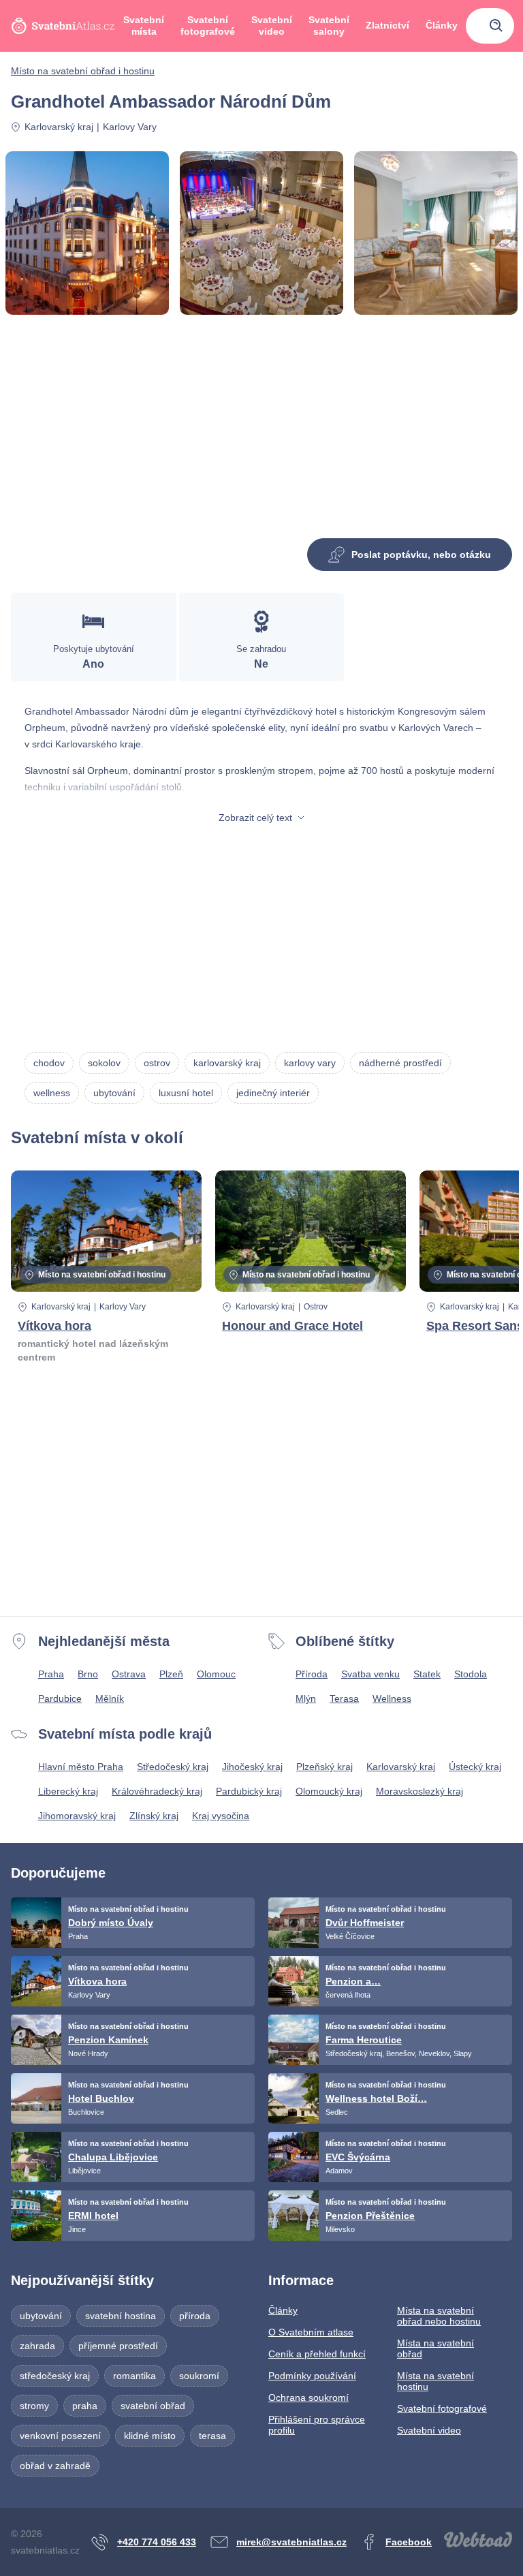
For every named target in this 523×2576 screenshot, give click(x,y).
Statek (427, 1674)
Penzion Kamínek (108, 2040)
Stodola (471, 1674)
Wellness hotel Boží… (376, 2098)
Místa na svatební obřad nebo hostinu (439, 2316)
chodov (49, 1063)
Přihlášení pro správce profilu (317, 2425)
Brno (88, 1674)
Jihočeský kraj (252, 1767)
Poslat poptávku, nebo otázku (421, 555)
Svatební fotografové (208, 26)
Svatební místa (144, 26)
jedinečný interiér (273, 1093)
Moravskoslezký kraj (419, 1791)
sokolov (104, 1063)
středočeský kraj (55, 2376)
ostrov (157, 1063)
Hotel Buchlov (101, 2098)
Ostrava (129, 1674)
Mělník (110, 1698)
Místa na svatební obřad (435, 2348)
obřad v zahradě (55, 2466)
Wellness (392, 1698)
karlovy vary (310, 1063)
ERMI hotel (93, 2216)
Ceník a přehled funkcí (317, 2354)
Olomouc (216, 1674)
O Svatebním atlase (311, 2332)
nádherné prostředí (400, 1063)
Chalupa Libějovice (113, 2157)
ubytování (114, 1093)
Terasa (344, 1698)
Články (442, 25)
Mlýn (306, 1698)
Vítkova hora (54, 1326)
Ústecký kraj (475, 1767)
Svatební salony (329, 26)
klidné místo (150, 2436)
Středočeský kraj (173, 1767)
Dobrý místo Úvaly (111, 1923)
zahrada (37, 2346)
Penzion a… (353, 1981)
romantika (134, 2376)
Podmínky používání (312, 2376)
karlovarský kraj (227, 1063)
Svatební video (272, 26)
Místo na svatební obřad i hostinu (83, 71)
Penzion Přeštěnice (370, 2216)
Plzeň (171, 1674)
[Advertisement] (261, 432)
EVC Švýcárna (358, 2157)
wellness (52, 1093)
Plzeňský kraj (324, 1767)
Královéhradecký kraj (157, 1791)
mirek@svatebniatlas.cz (291, 2542)
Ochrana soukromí (308, 2397)
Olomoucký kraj (329, 1791)
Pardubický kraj (249, 1791)
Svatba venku (370, 1674)
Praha (51, 1674)
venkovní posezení (60, 2436)
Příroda (312, 1674)
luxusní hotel (186, 1093)
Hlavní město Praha (81, 1767)
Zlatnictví (387, 25)
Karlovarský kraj (59, 127)
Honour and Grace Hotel (292, 1326)
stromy (34, 2406)
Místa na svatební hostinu (435, 2381)
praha (85, 2406)
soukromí (199, 2376)
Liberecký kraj (68, 1791)
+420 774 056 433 (157, 2542)
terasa (212, 2436)
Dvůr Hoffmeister (365, 1923)
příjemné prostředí (118, 2346)
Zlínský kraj (154, 1816)
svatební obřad (153, 2406)
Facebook (409, 2542)
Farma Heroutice (364, 2040)
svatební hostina (121, 2316)
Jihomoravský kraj (77, 1816)
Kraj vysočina (221, 1816)
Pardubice (60, 1698)
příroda (195, 2316)
